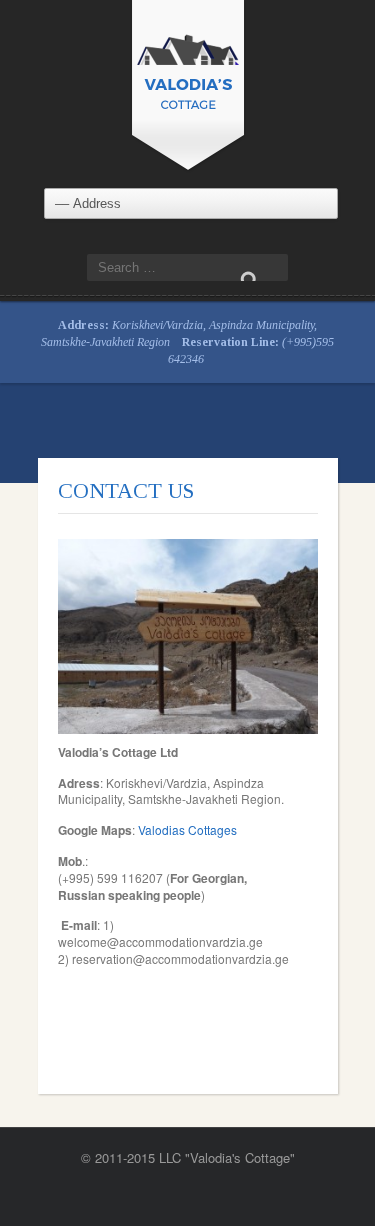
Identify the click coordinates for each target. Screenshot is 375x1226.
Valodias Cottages (187, 829)
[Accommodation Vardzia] (188, 82)
